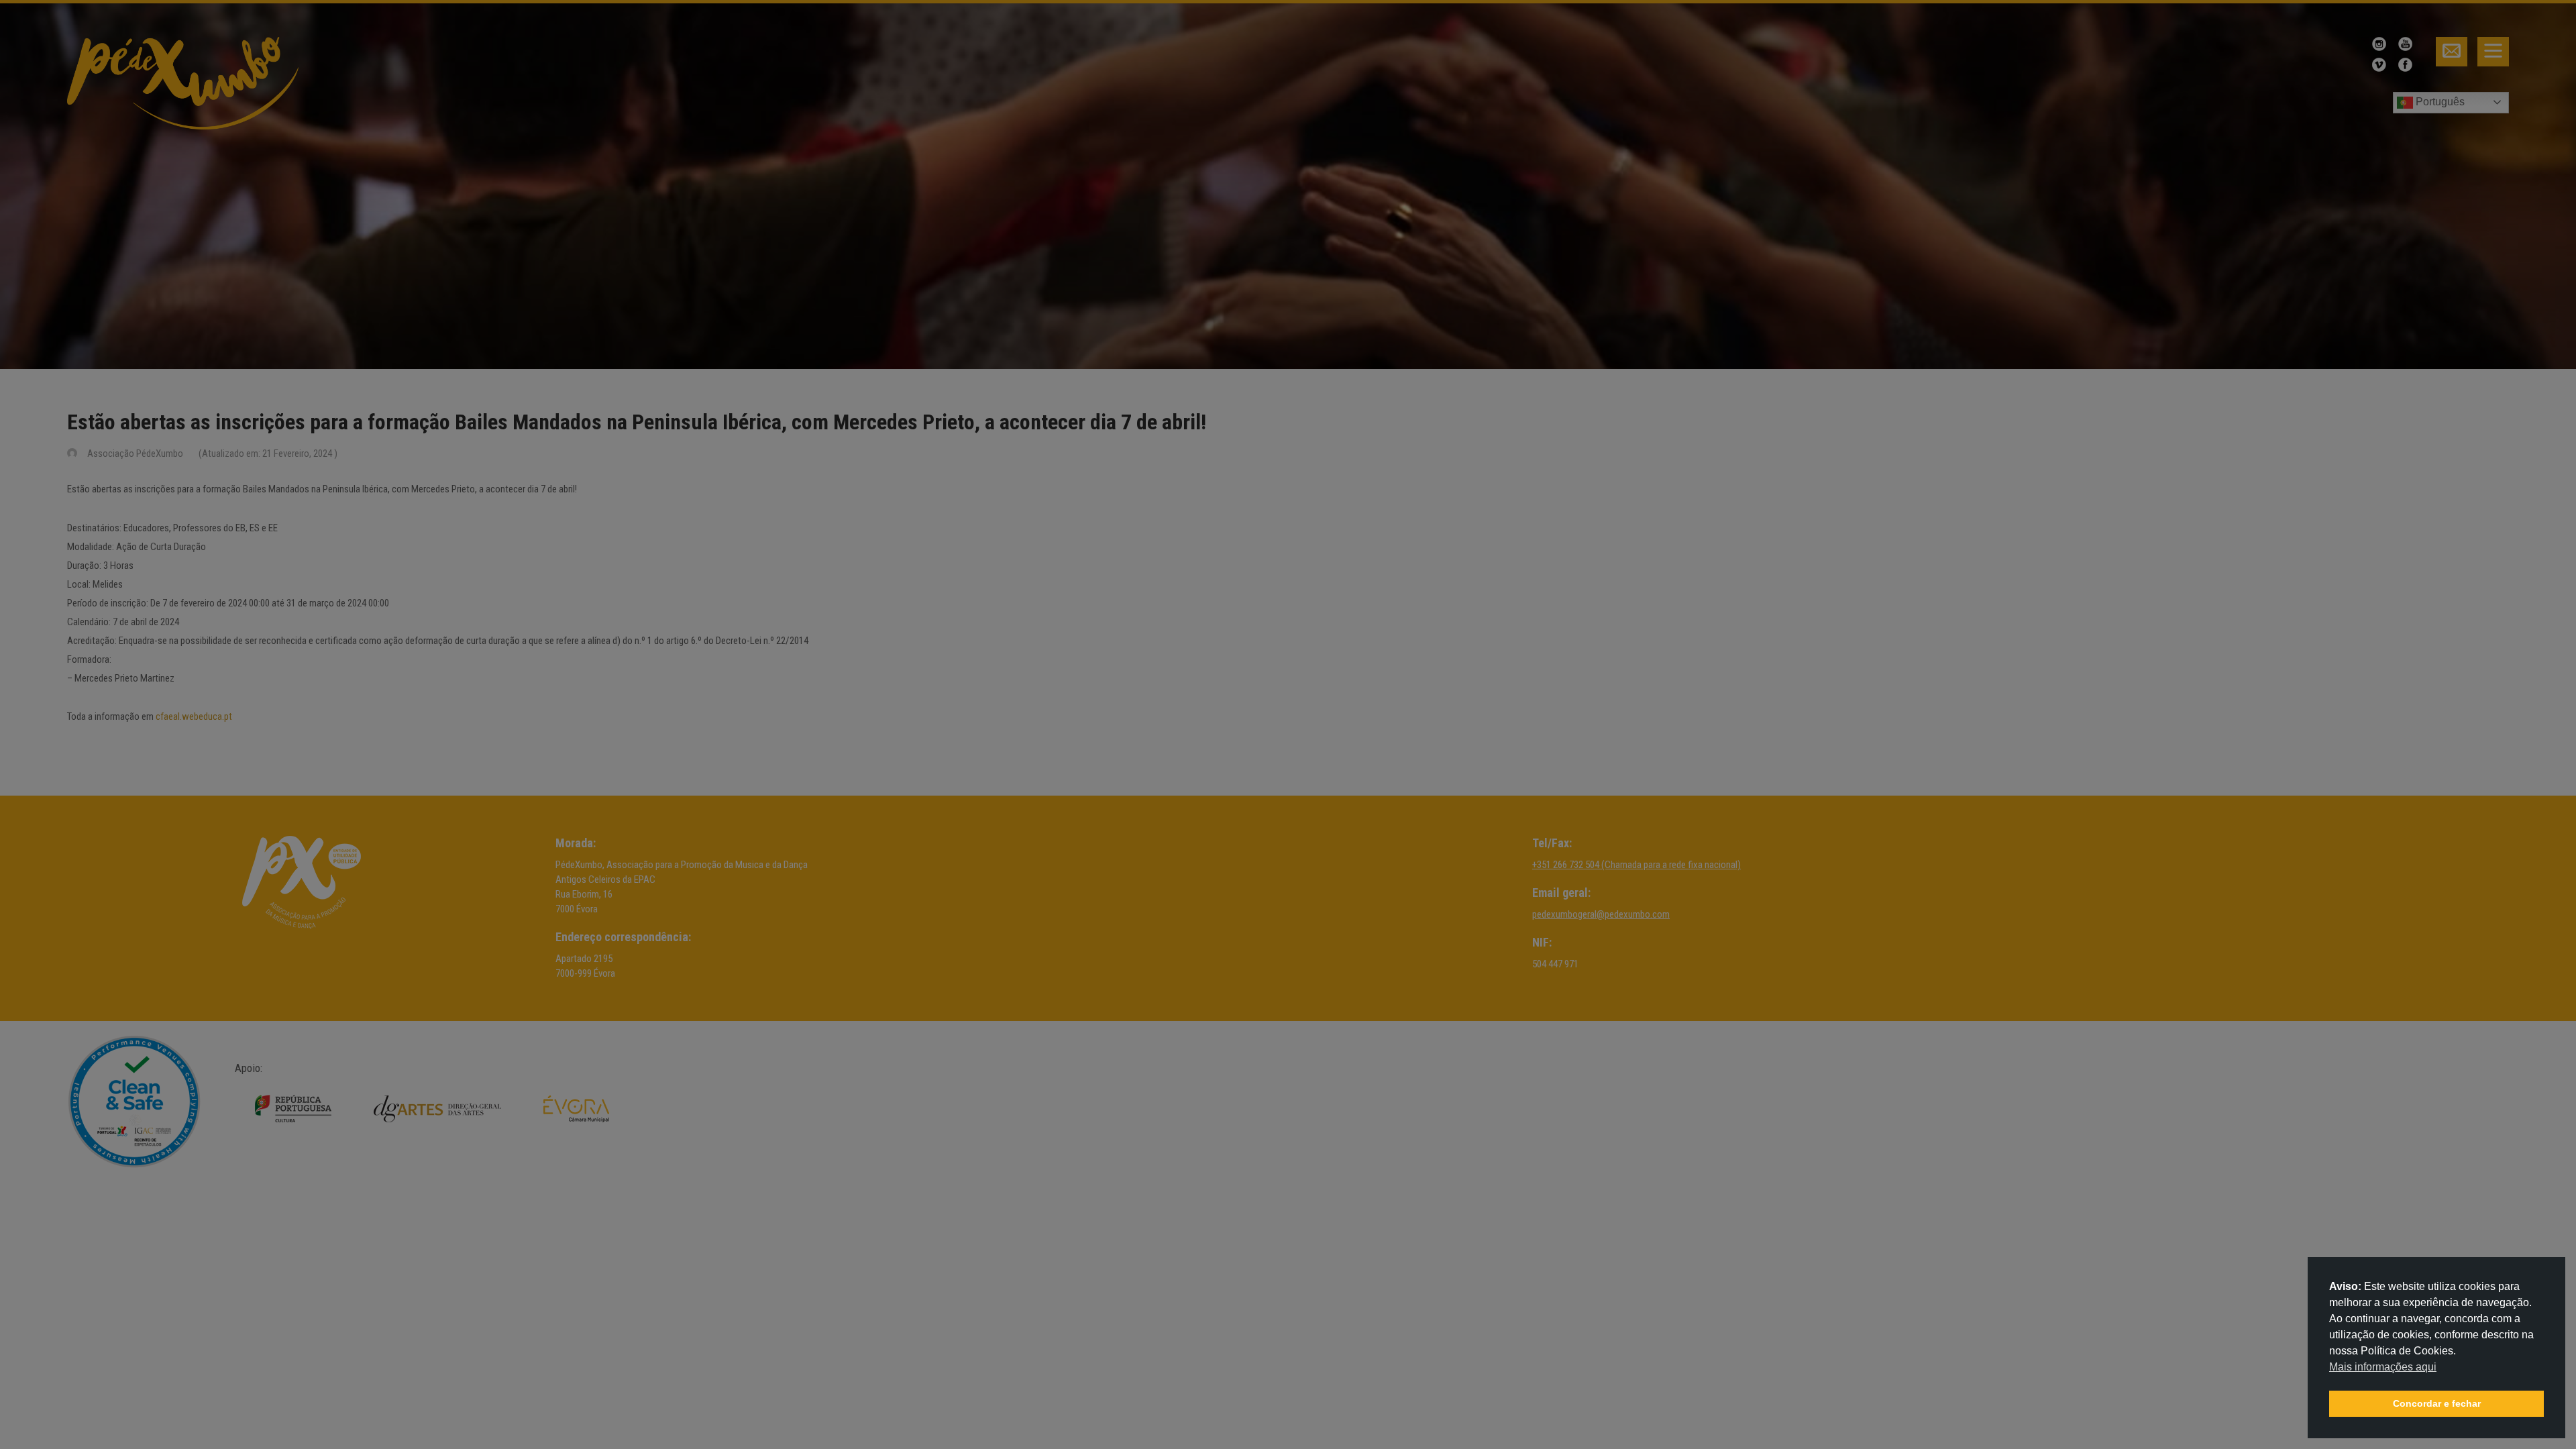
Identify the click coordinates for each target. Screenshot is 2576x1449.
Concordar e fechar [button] (2437, 1403)
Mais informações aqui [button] (2383, 1367)
